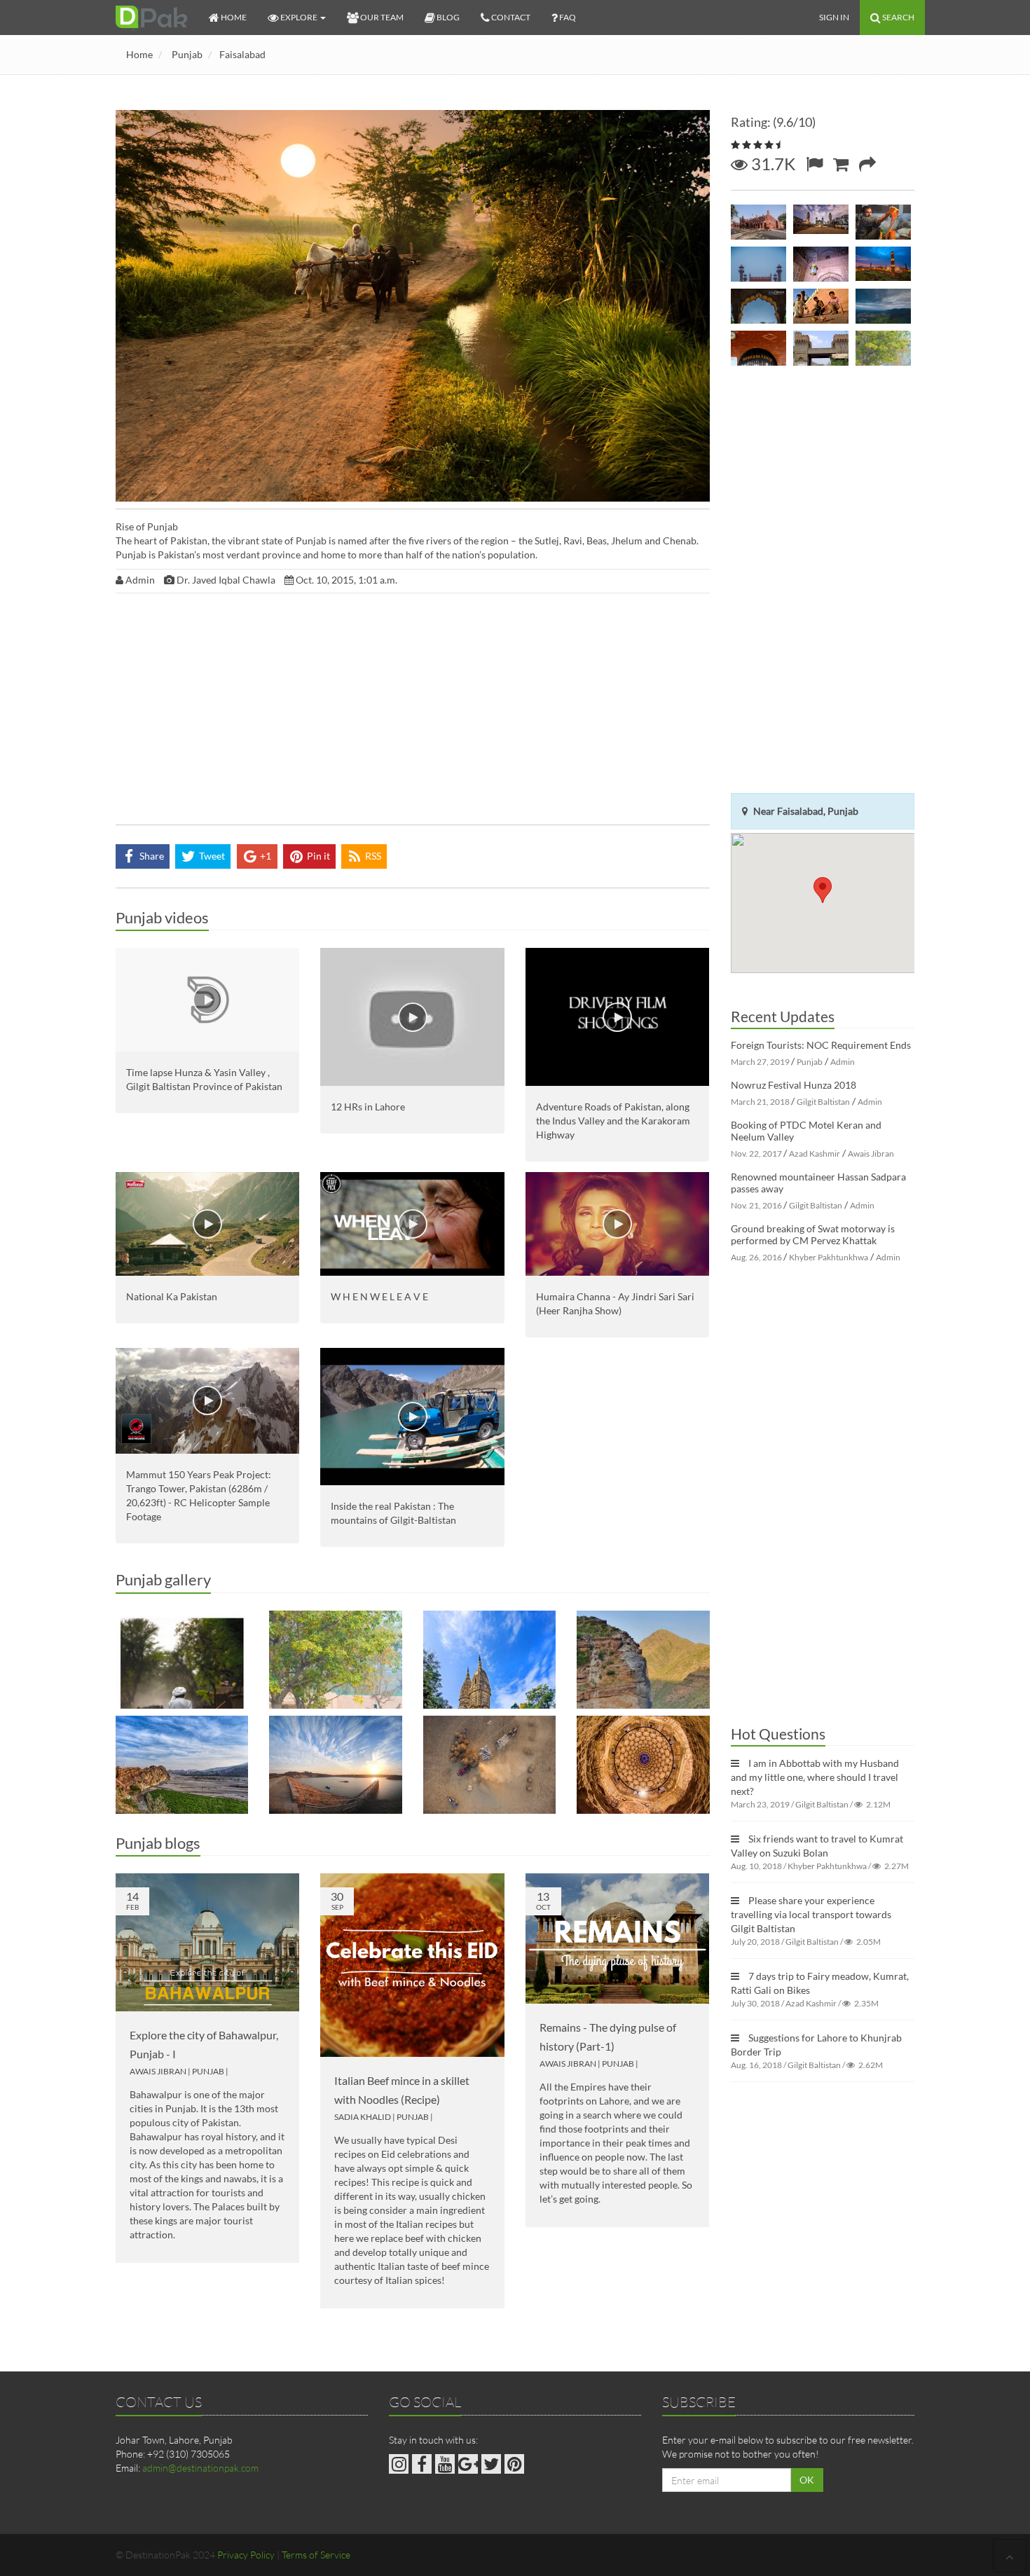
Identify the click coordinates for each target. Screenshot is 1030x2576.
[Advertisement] (413, 712)
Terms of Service (316, 2555)
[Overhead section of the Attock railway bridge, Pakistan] (821, 348)
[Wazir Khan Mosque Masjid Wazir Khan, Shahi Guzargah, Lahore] (821, 222)
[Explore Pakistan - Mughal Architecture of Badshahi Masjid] (821, 264)
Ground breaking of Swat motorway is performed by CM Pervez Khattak (813, 1234)
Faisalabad (242, 54)
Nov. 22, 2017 (756, 1153)
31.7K (771, 164)
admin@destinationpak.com (200, 2468)
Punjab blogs (158, 1843)
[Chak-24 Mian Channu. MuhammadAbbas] (182, 1660)
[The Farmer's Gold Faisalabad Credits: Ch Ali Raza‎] (489, 1765)
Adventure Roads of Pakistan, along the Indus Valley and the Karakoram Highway (613, 1121)
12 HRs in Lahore (368, 1107)
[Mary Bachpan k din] (821, 306)
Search (898, 17)
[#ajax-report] (814, 164)
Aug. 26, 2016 (756, 1257)
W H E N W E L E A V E (379, 1296)
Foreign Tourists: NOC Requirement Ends (821, 1045)
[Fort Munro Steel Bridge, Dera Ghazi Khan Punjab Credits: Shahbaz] (643, 1660)
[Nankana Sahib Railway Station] (758, 348)
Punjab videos (162, 917)
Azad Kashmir (815, 1153)
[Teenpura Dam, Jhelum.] (335, 1765)
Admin (843, 1062)
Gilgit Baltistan (823, 1102)
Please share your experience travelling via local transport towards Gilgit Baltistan (811, 1914)
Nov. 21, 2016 (756, 1205)
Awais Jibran (158, 2071)
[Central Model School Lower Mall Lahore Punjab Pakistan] (758, 222)
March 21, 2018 (760, 1102)
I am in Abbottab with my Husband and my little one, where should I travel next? (815, 1777)
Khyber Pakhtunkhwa (829, 1257)
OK (807, 2480)
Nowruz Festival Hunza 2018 (794, 1085)
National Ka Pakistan (172, 1296)
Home (139, 54)
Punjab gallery (163, 1579)
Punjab (187, 54)
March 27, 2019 (760, 1062)
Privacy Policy (246, 2555)
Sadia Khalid (363, 2117)
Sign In (834, 17)
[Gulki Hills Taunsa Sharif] (182, 1765)
